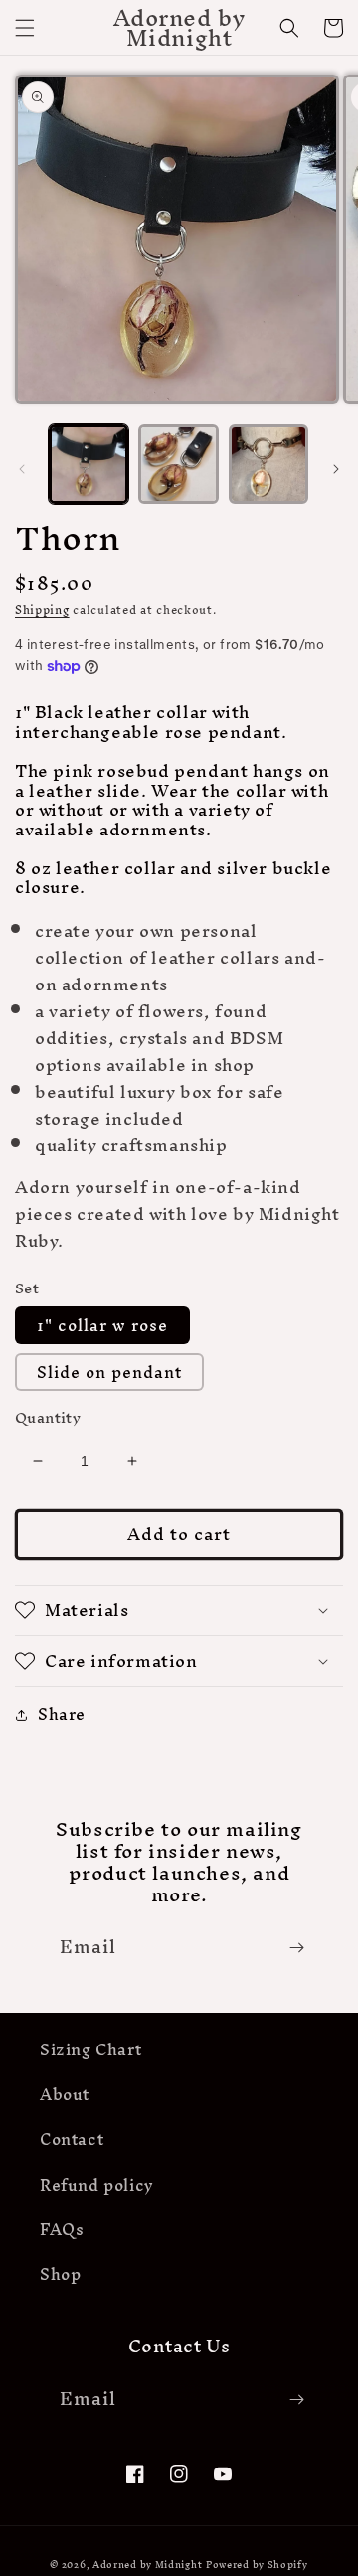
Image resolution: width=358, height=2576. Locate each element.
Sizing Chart (90, 2049)
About (65, 2094)
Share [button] (62, 1714)
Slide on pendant (109, 1372)
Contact (72, 2139)
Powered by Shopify (257, 2565)
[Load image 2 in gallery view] (178, 464)
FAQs (62, 2229)
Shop (60, 2274)
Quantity (48, 1418)
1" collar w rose (102, 1325)
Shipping (42, 610)
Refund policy (97, 2185)
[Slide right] (336, 469)
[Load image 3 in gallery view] (268, 464)
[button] (25, 28)
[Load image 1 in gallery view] (89, 464)
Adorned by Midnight (147, 2565)
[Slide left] (22, 469)
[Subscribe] (296, 1948)
